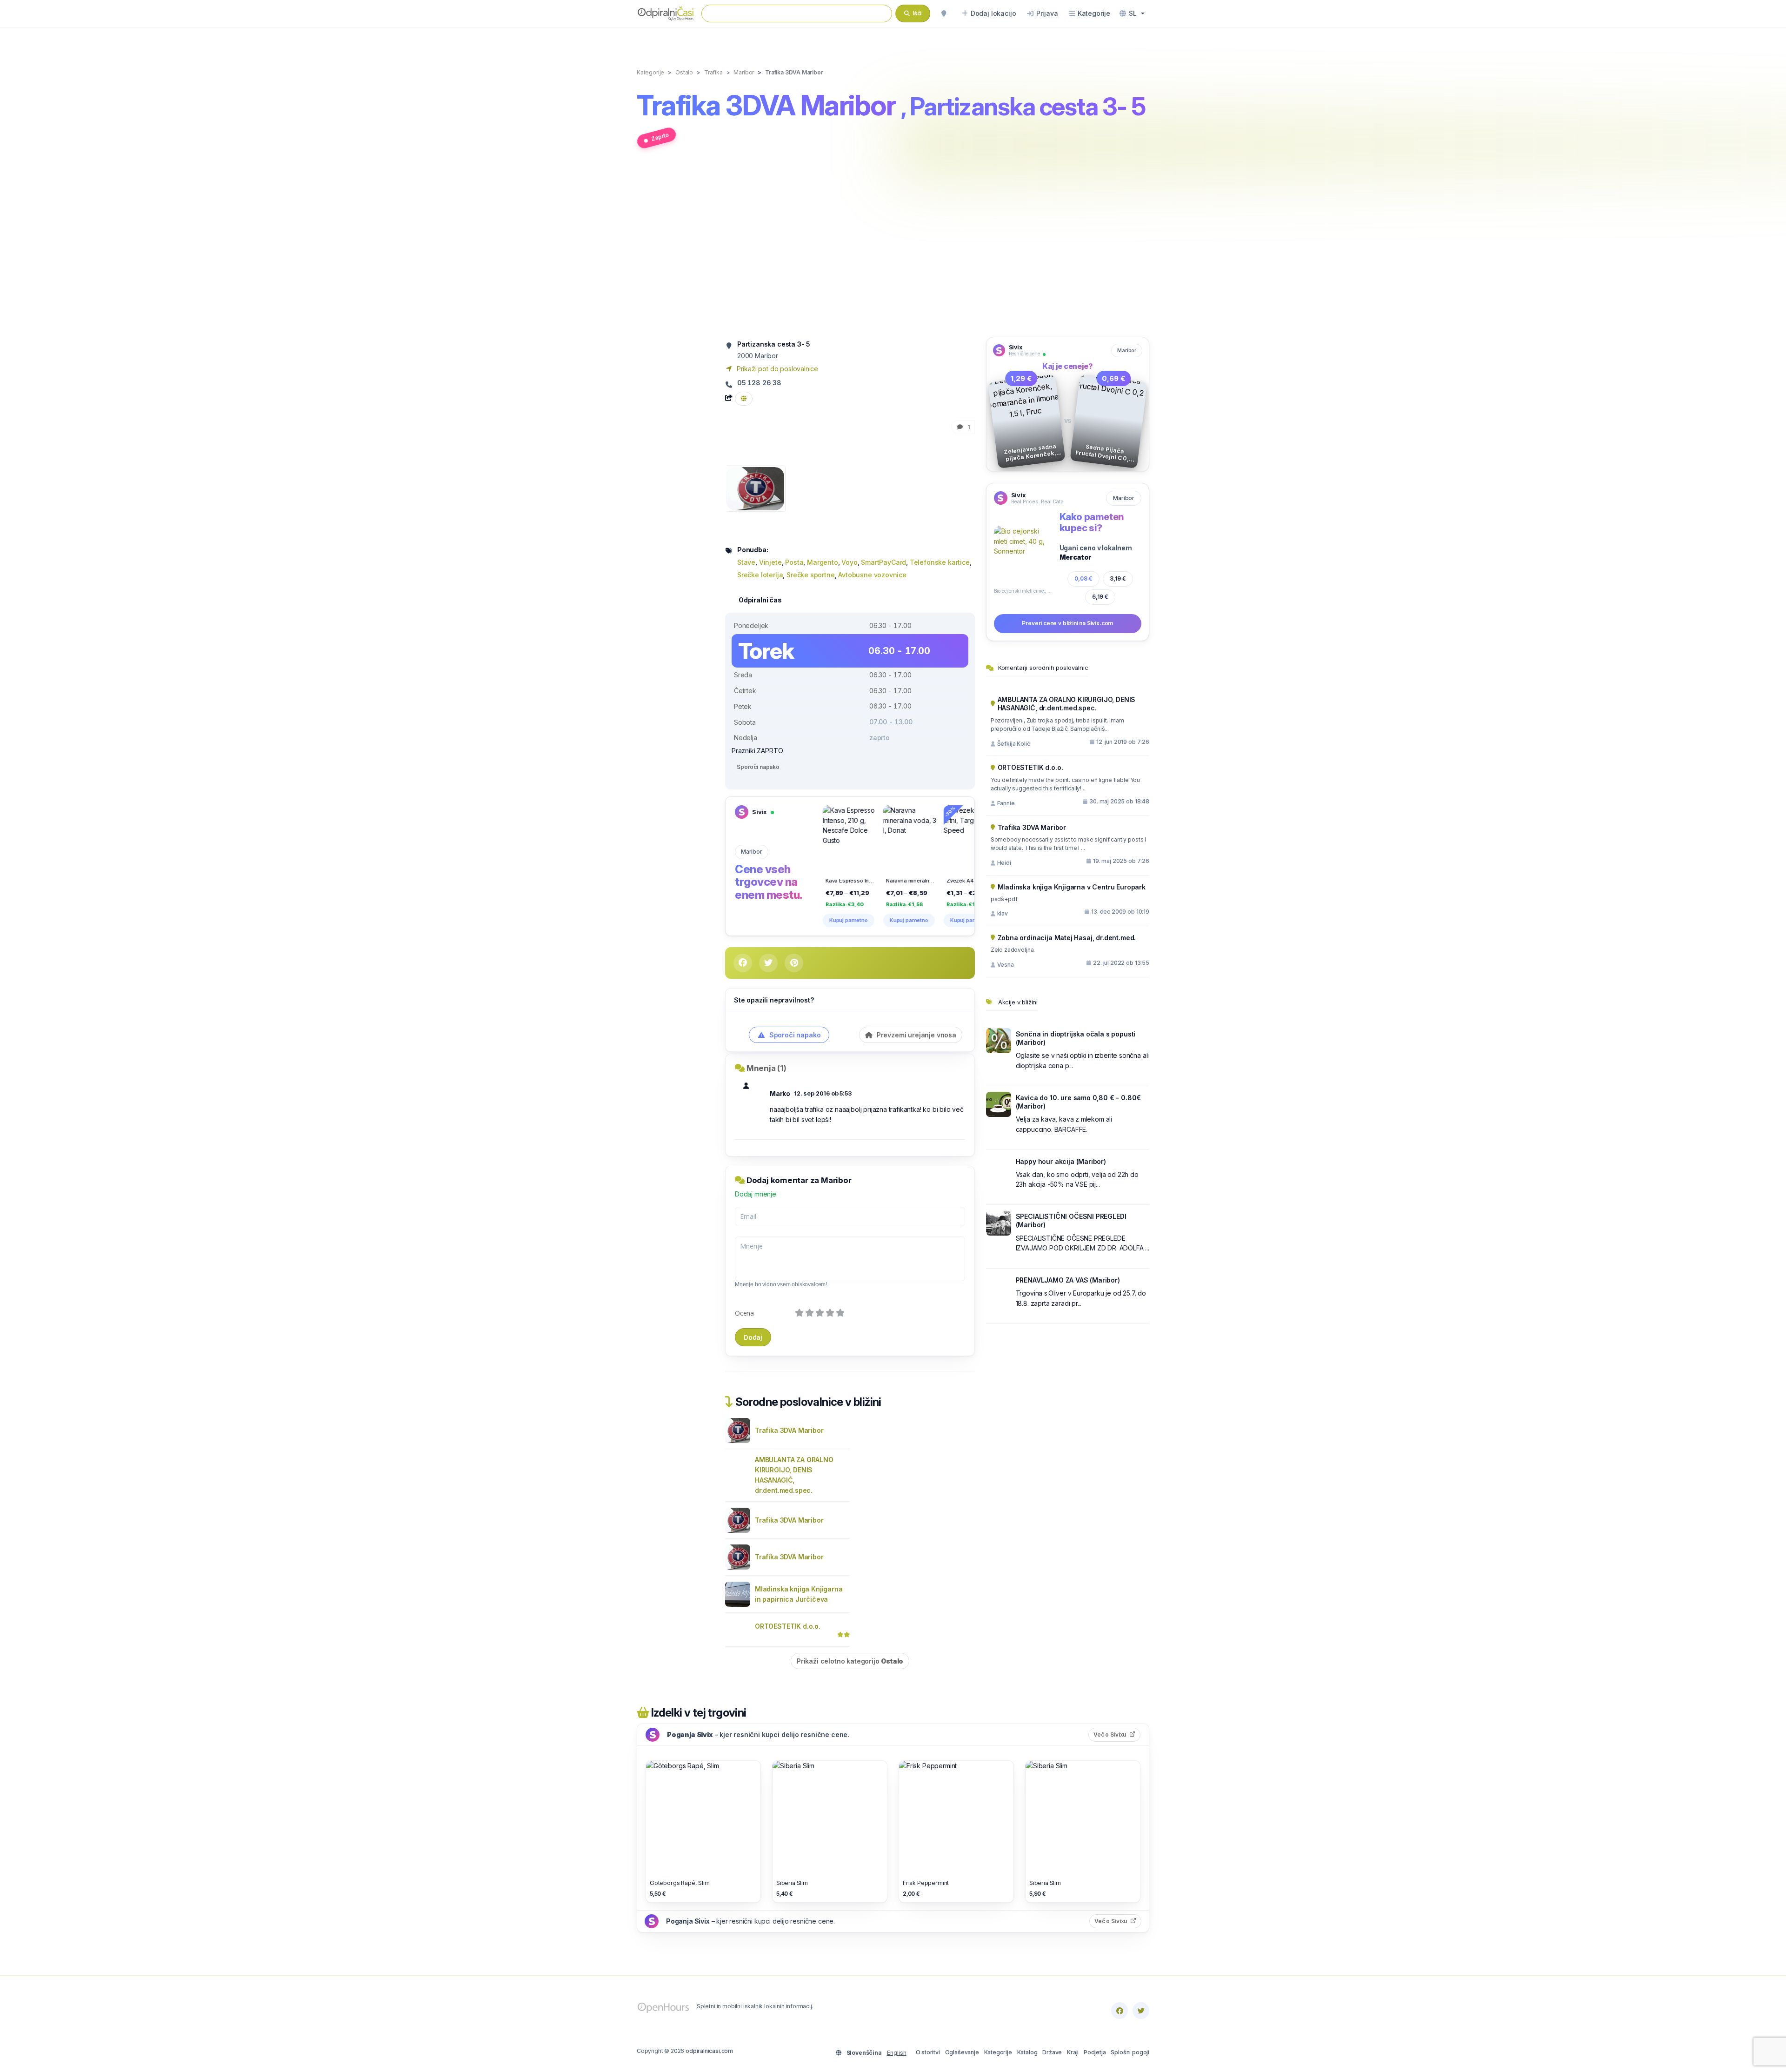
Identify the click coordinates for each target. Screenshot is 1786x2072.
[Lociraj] (944, 13)
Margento (823, 562)
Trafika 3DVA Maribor (789, 1430)
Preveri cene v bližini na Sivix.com (1067, 623)
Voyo (849, 562)
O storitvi (928, 2052)
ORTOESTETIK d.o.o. (788, 1626)
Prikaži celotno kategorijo (850, 1661)
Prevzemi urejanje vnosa (916, 1035)
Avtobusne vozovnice (872, 575)
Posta (794, 562)
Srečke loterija (760, 575)
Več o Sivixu (1117, 1734)
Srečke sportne (811, 575)
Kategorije (998, 2052)
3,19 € (1118, 578)
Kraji (1073, 2052)
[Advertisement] (893, 248)
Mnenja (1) (766, 1068)
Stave (746, 562)
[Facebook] (1120, 2011)
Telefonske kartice (940, 562)
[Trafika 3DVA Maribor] (755, 488)
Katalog (1027, 2052)
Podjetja (1095, 2052)
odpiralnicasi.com (709, 2051)
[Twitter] (1141, 2011)
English (897, 2053)
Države (1052, 2052)
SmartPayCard (883, 562)
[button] (1132, 13)
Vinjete (770, 562)
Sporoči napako (758, 767)
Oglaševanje (962, 2052)
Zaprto (660, 137)
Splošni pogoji (1130, 2052)
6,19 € (1100, 597)
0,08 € (1083, 578)
